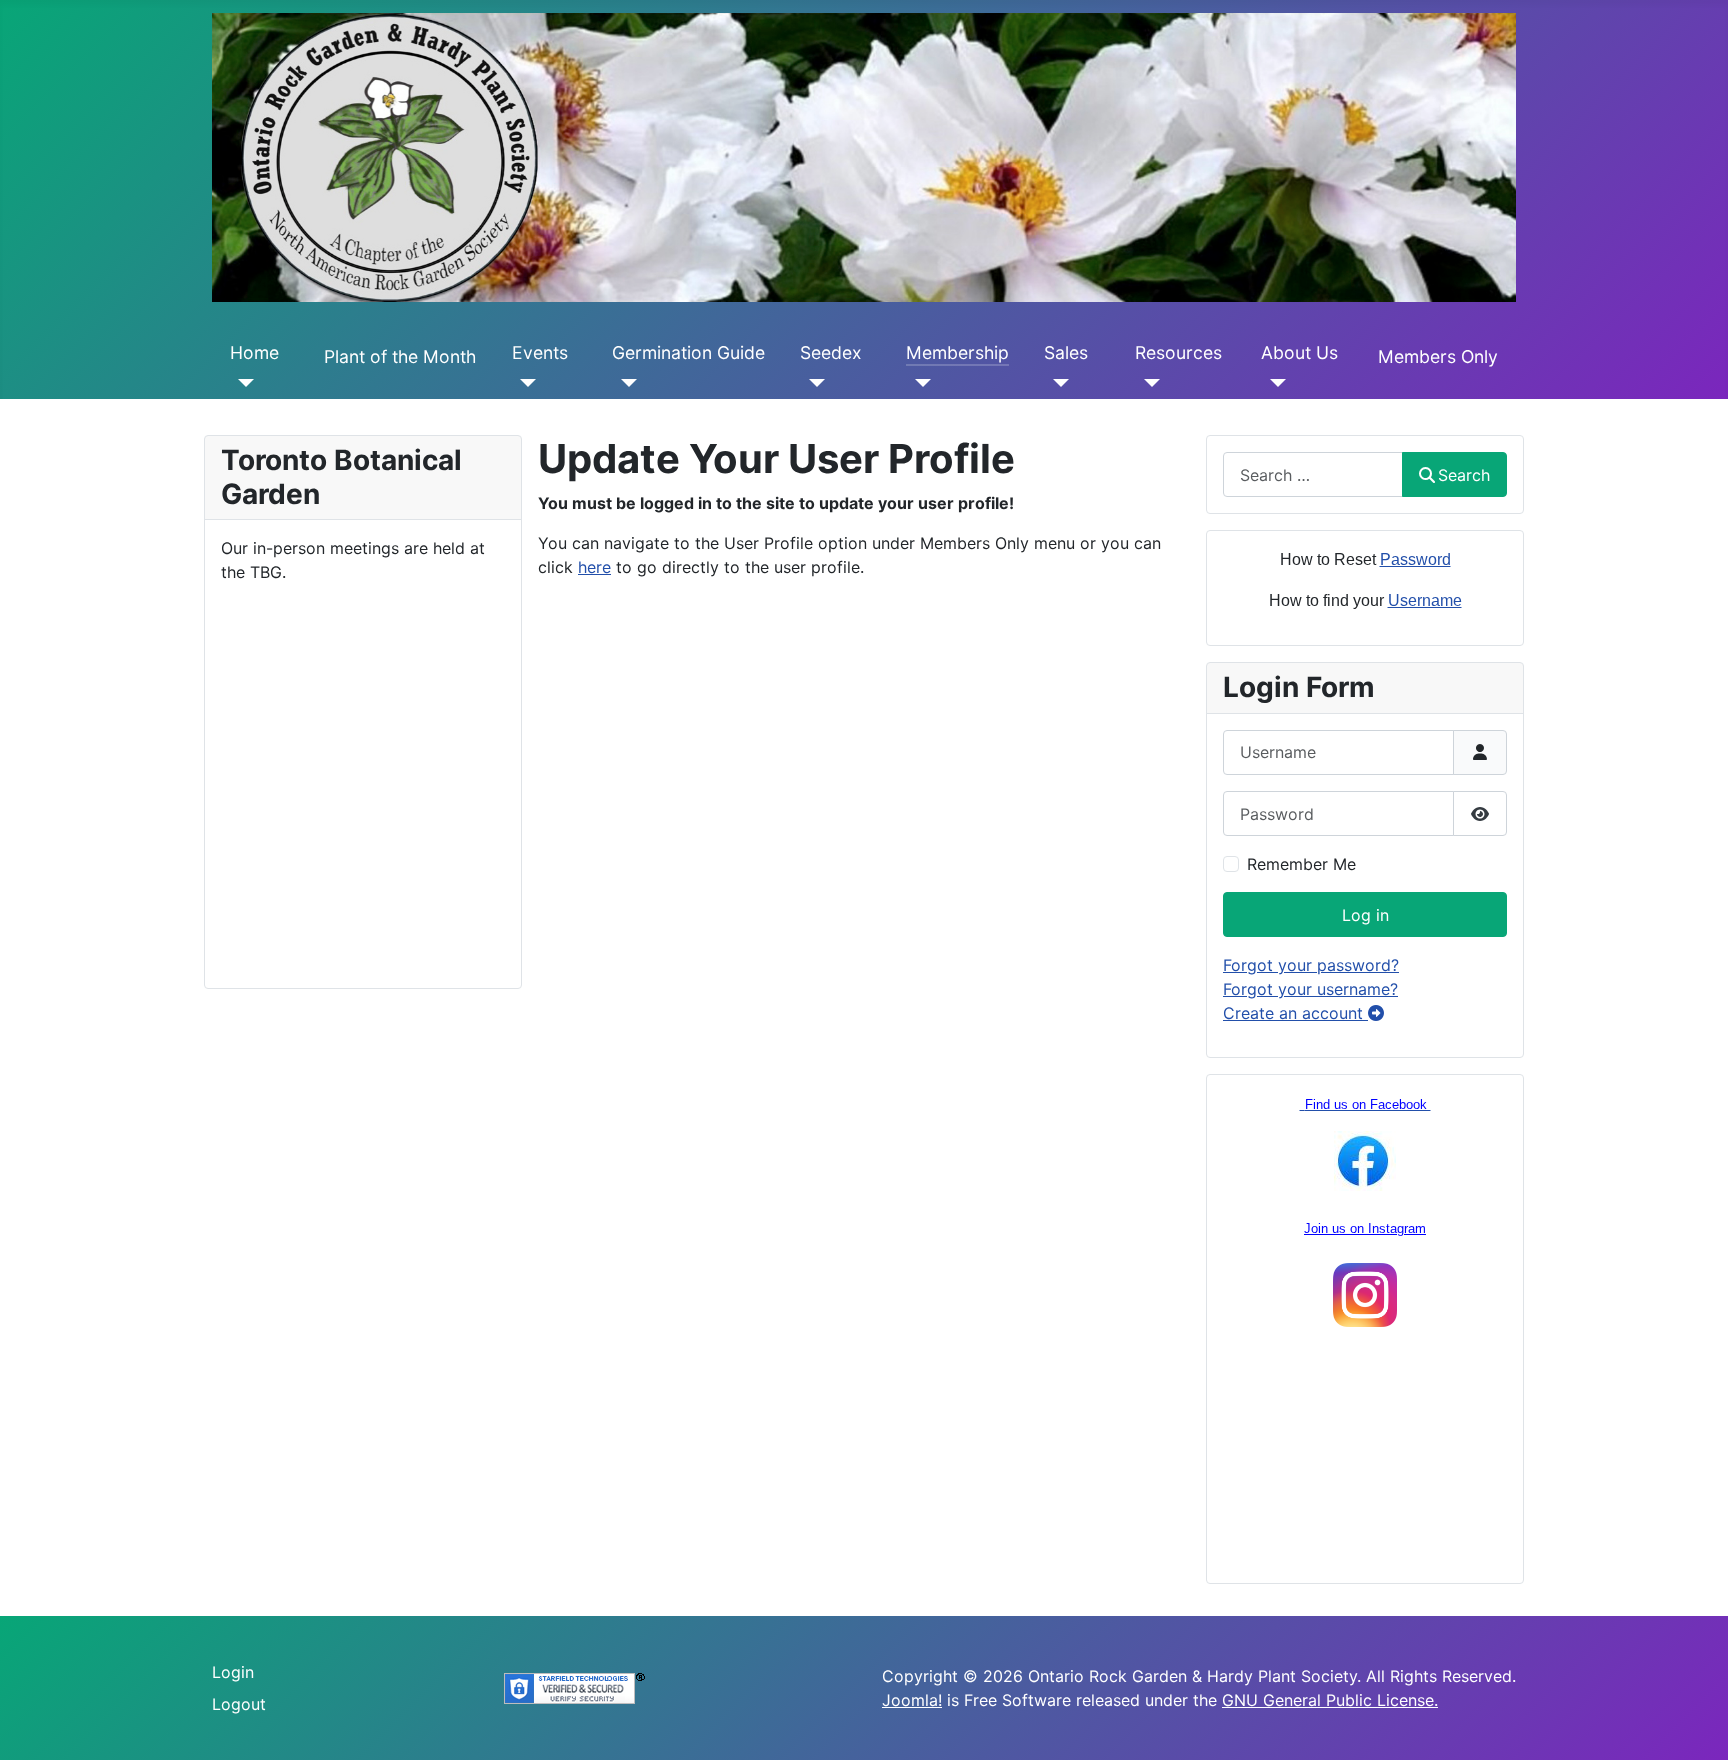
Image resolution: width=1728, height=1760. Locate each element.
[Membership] (918, 383)
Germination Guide (688, 352)
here (594, 567)
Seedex (831, 352)
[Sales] (1056, 383)
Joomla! (912, 1700)
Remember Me (1301, 864)
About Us (1299, 352)
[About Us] (1273, 383)
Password (1415, 559)
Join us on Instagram (1365, 1228)
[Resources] (1147, 383)
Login (233, 1672)
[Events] (524, 383)
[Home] (242, 383)
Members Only (1438, 356)
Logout (239, 1704)
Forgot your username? (1310, 989)
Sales (1066, 352)
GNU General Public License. (1330, 1700)
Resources (1178, 352)
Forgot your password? (1311, 965)
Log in (1365, 915)
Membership (957, 352)
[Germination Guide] (624, 383)
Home (254, 352)
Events (540, 352)
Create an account (1295, 1013)
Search (1464, 475)
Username (1425, 600)
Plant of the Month (400, 356)
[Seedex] (812, 383)
